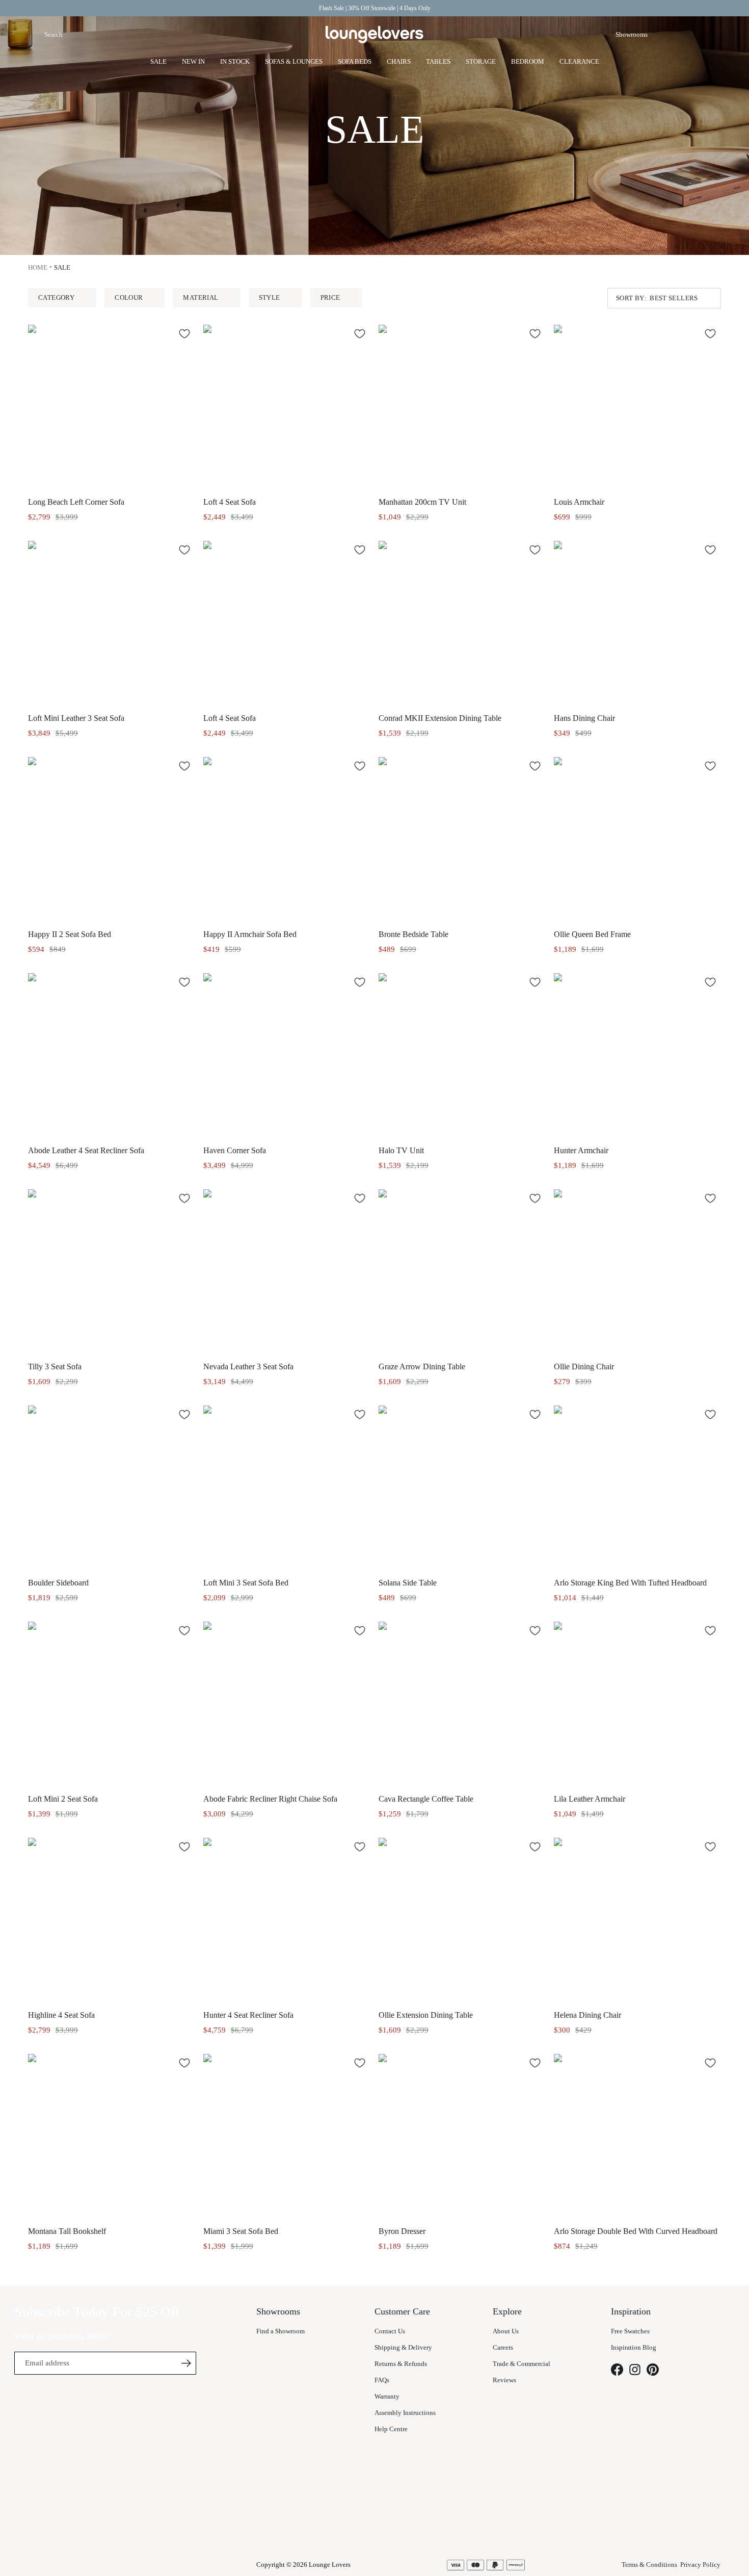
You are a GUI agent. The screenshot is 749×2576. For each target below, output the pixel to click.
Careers (503, 2347)
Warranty (387, 2396)
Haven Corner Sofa (235, 1150)
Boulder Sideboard (58, 1583)
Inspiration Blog (634, 2347)
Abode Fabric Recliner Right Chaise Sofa (270, 1799)
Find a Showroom (280, 2331)
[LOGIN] (666, 35)
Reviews (504, 2380)
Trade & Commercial (521, 2364)
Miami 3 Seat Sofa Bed (241, 2231)
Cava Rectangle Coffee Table (426, 1799)
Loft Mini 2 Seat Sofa (63, 1799)
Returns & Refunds (401, 2364)
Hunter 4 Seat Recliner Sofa (248, 2015)
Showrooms (632, 34)
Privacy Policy (700, 2565)
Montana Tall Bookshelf (67, 2231)
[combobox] (104, 35)
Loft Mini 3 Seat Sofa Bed (246, 1583)
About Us (506, 2331)
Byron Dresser (402, 2231)
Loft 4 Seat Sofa (230, 502)
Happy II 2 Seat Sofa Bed (70, 934)
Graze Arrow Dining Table (422, 1367)
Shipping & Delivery (403, 2347)
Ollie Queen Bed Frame (592, 934)
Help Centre (391, 2429)
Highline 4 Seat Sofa (61, 2015)
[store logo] (374, 35)
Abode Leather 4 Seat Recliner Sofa (86, 1150)
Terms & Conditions (649, 2565)
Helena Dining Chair (587, 2015)
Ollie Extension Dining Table (426, 2015)
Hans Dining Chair (584, 718)
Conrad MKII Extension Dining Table (440, 718)
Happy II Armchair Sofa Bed (250, 934)
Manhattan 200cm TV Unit (422, 502)
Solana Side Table (408, 1583)
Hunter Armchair (581, 1150)
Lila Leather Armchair (590, 1799)
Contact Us (390, 2331)
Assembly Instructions (405, 2413)
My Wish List (690, 35)
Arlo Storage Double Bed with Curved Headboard (636, 2231)
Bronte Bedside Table (413, 934)
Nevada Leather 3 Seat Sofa (248, 1367)
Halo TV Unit (401, 1150)
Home (38, 267)
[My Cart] (715, 35)
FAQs (382, 2380)
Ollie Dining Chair (584, 1367)
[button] (184, 333)
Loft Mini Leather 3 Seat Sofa (76, 718)
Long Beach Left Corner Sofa (76, 502)
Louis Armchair (579, 502)
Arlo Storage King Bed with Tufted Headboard (630, 1583)
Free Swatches (630, 2331)
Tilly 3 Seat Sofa (55, 1367)
